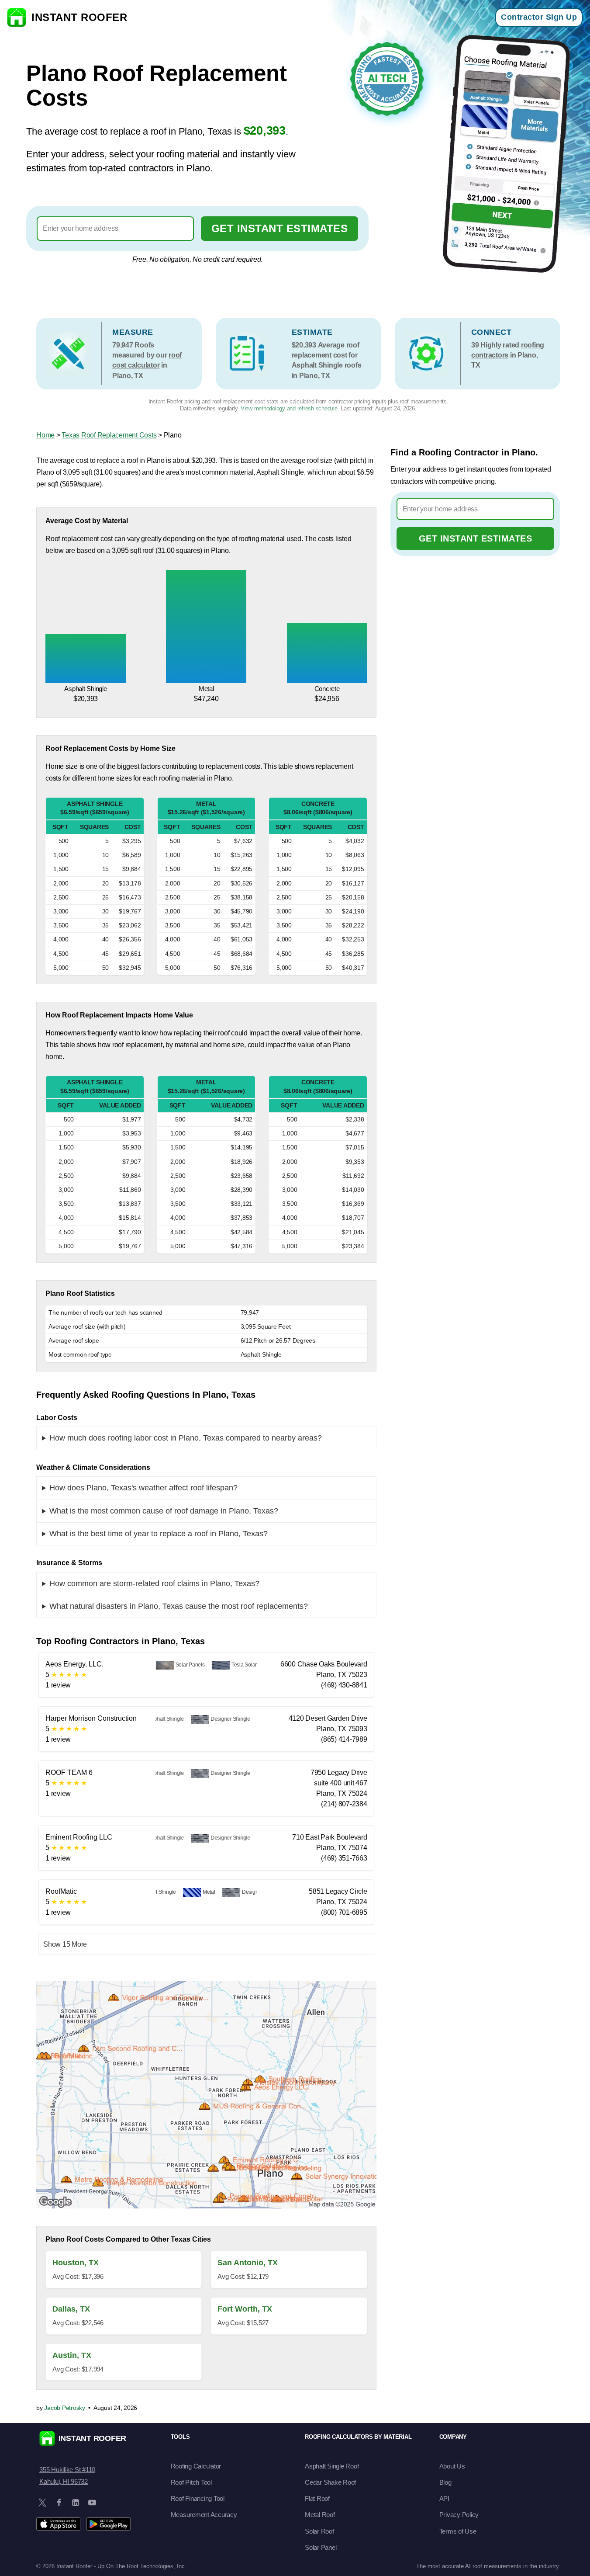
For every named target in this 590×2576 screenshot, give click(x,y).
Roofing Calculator (196, 2466)
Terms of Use (458, 2531)
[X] (42, 2503)
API (444, 2498)
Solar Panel (321, 2547)
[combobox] (115, 229)
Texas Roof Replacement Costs (109, 435)
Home (45, 435)
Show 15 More (65, 1944)
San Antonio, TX (248, 2263)
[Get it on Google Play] (109, 2524)
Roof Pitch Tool (191, 2482)
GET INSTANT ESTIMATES (280, 228)
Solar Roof (319, 2531)
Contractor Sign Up (539, 17)
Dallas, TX (71, 2309)
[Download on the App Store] (58, 2524)
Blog (445, 2482)
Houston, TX (76, 2263)
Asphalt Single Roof (332, 2466)
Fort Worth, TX (245, 2309)
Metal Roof (320, 2515)
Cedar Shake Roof (330, 2482)
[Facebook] (59, 2503)
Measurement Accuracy (204, 2515)
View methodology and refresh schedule (289, 408)
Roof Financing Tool (198, 2498)
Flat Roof (317, 2498)
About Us (452, 2466)
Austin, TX (72, 2355)
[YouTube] (92, 2503)
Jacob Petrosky (65, 2408)
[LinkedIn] (76, 2503)
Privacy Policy (459, 2515)
